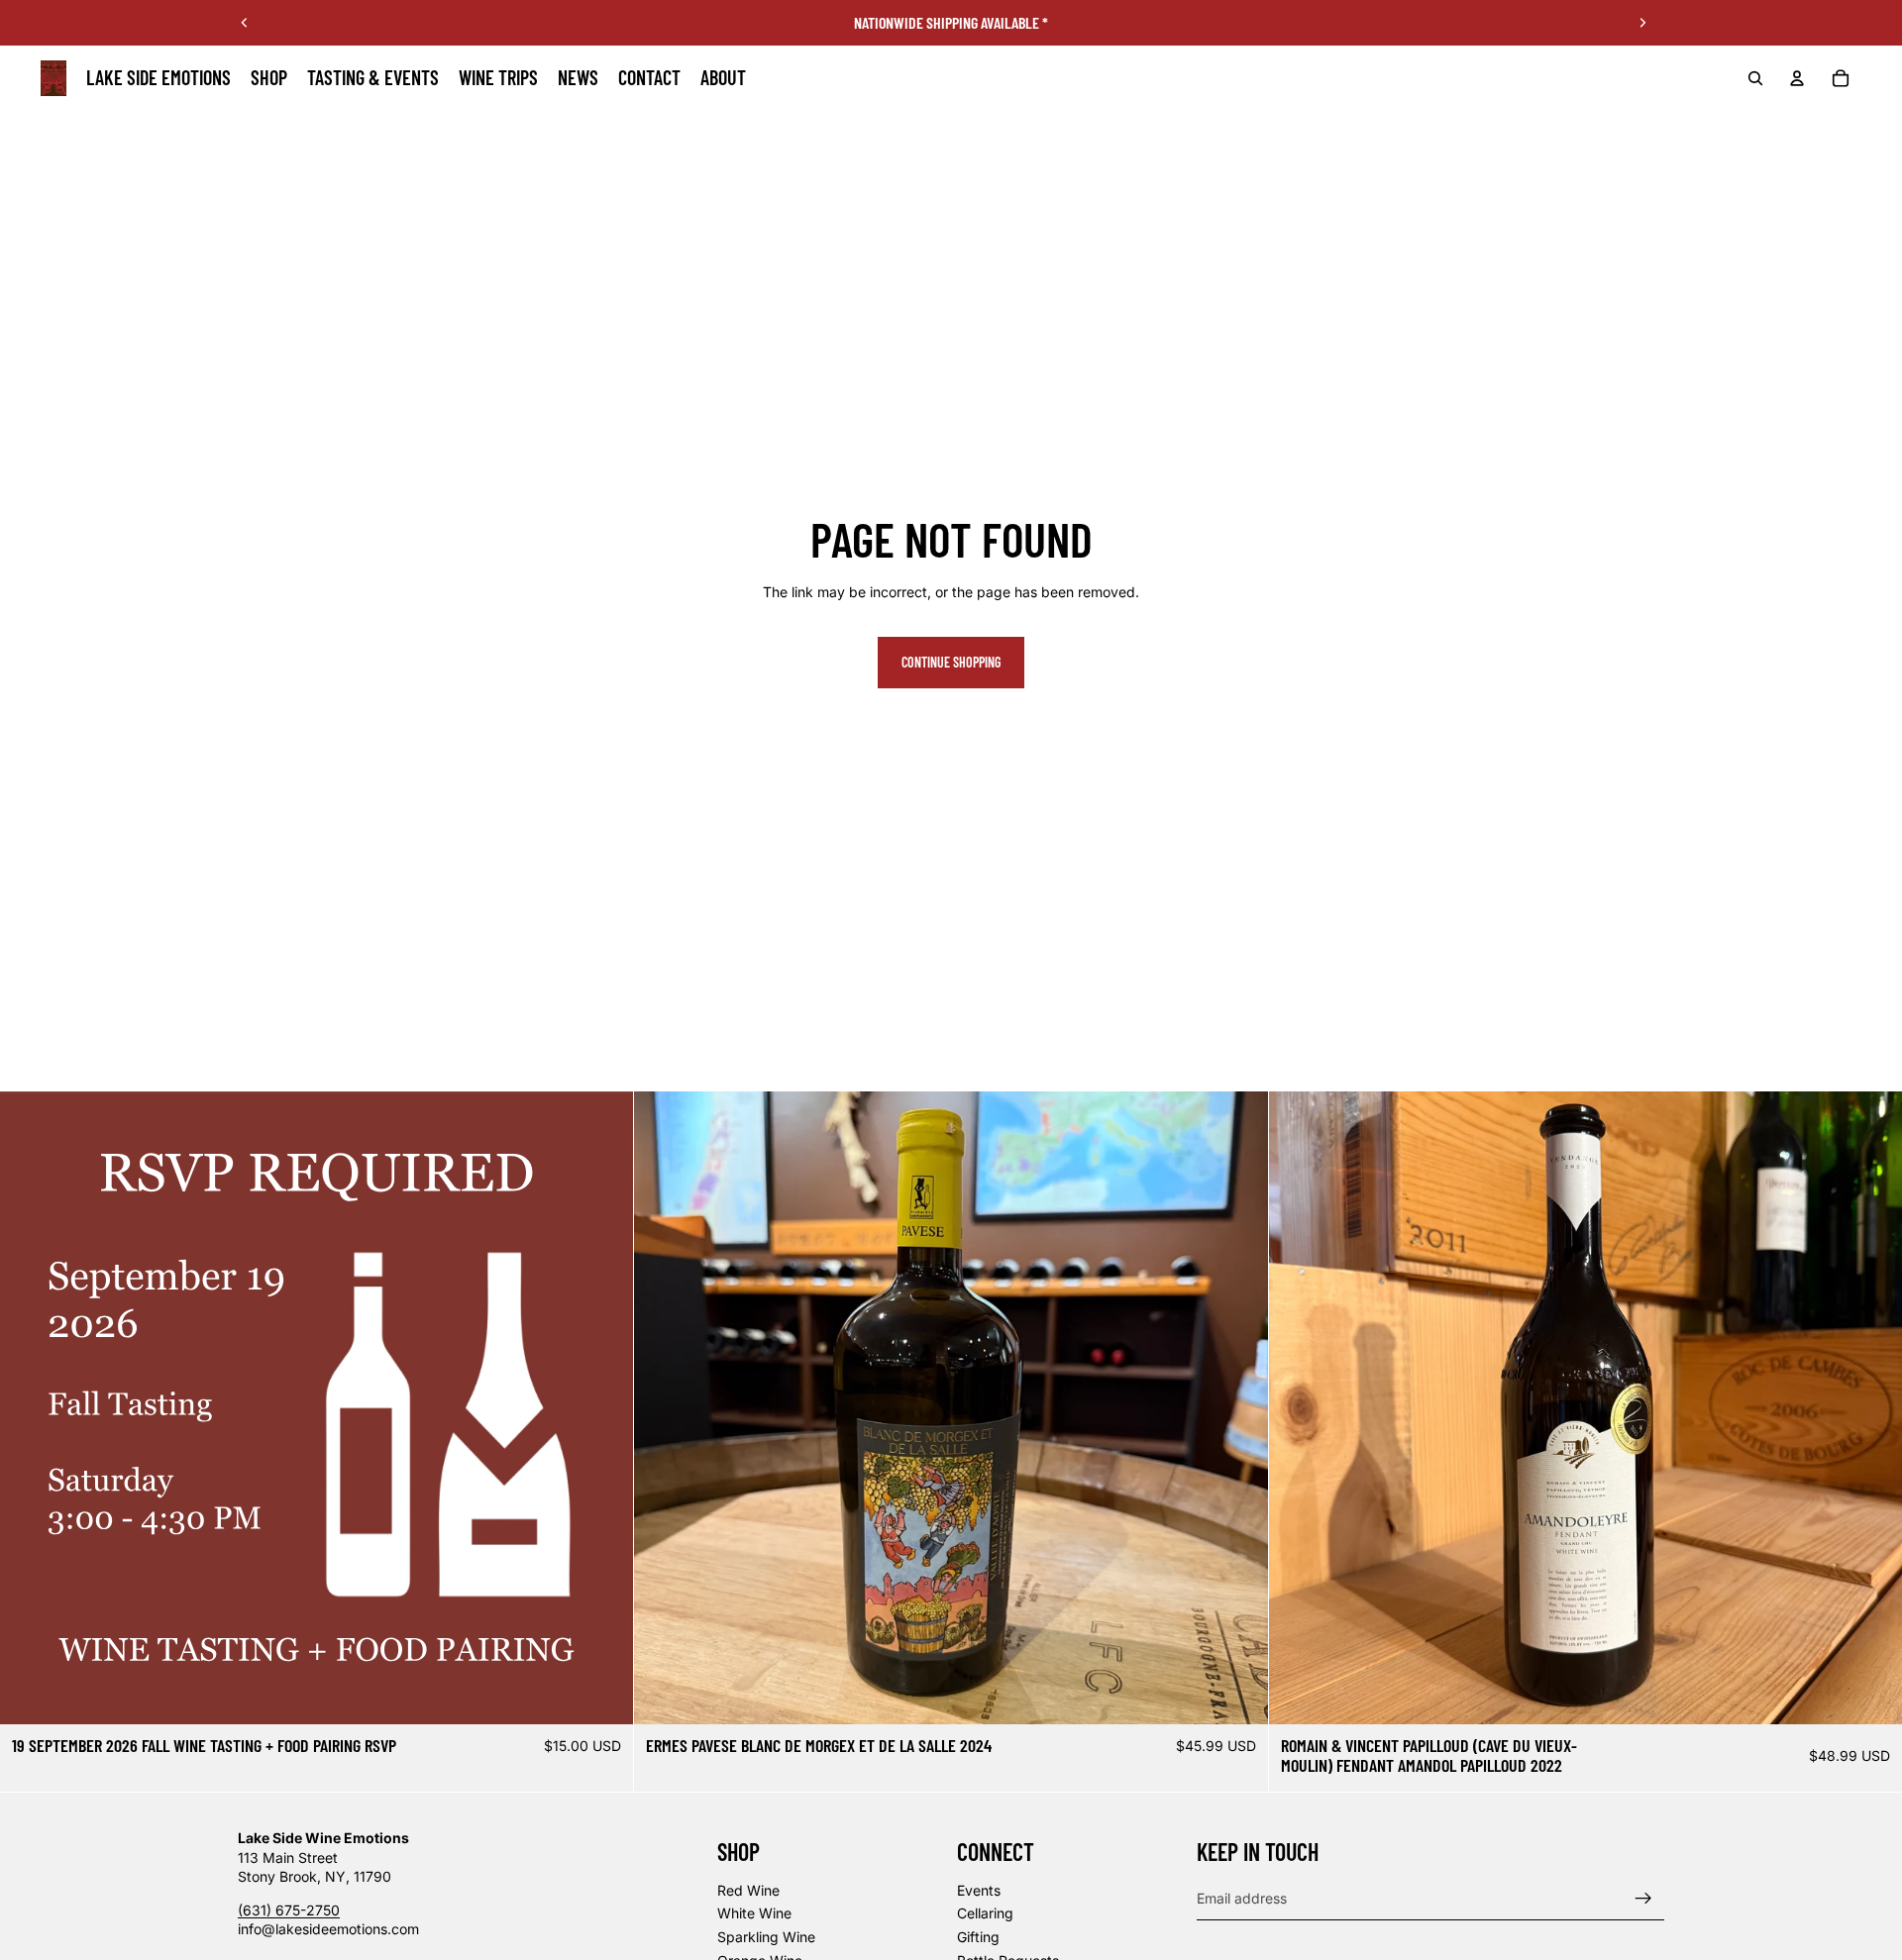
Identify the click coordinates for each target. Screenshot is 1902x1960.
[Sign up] (1643, 1898)
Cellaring (985, 1913)
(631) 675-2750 (289, 1910)
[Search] (1755, 78)
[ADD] (603, 1694)
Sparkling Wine (766, 1937)
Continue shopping (951, 662)
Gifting (978, 1937)
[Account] (1797, 78)
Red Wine (748, 1890)
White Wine (754, 1913)
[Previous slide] (245, 23)
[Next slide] (1642, 23)
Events (979, 1890)
